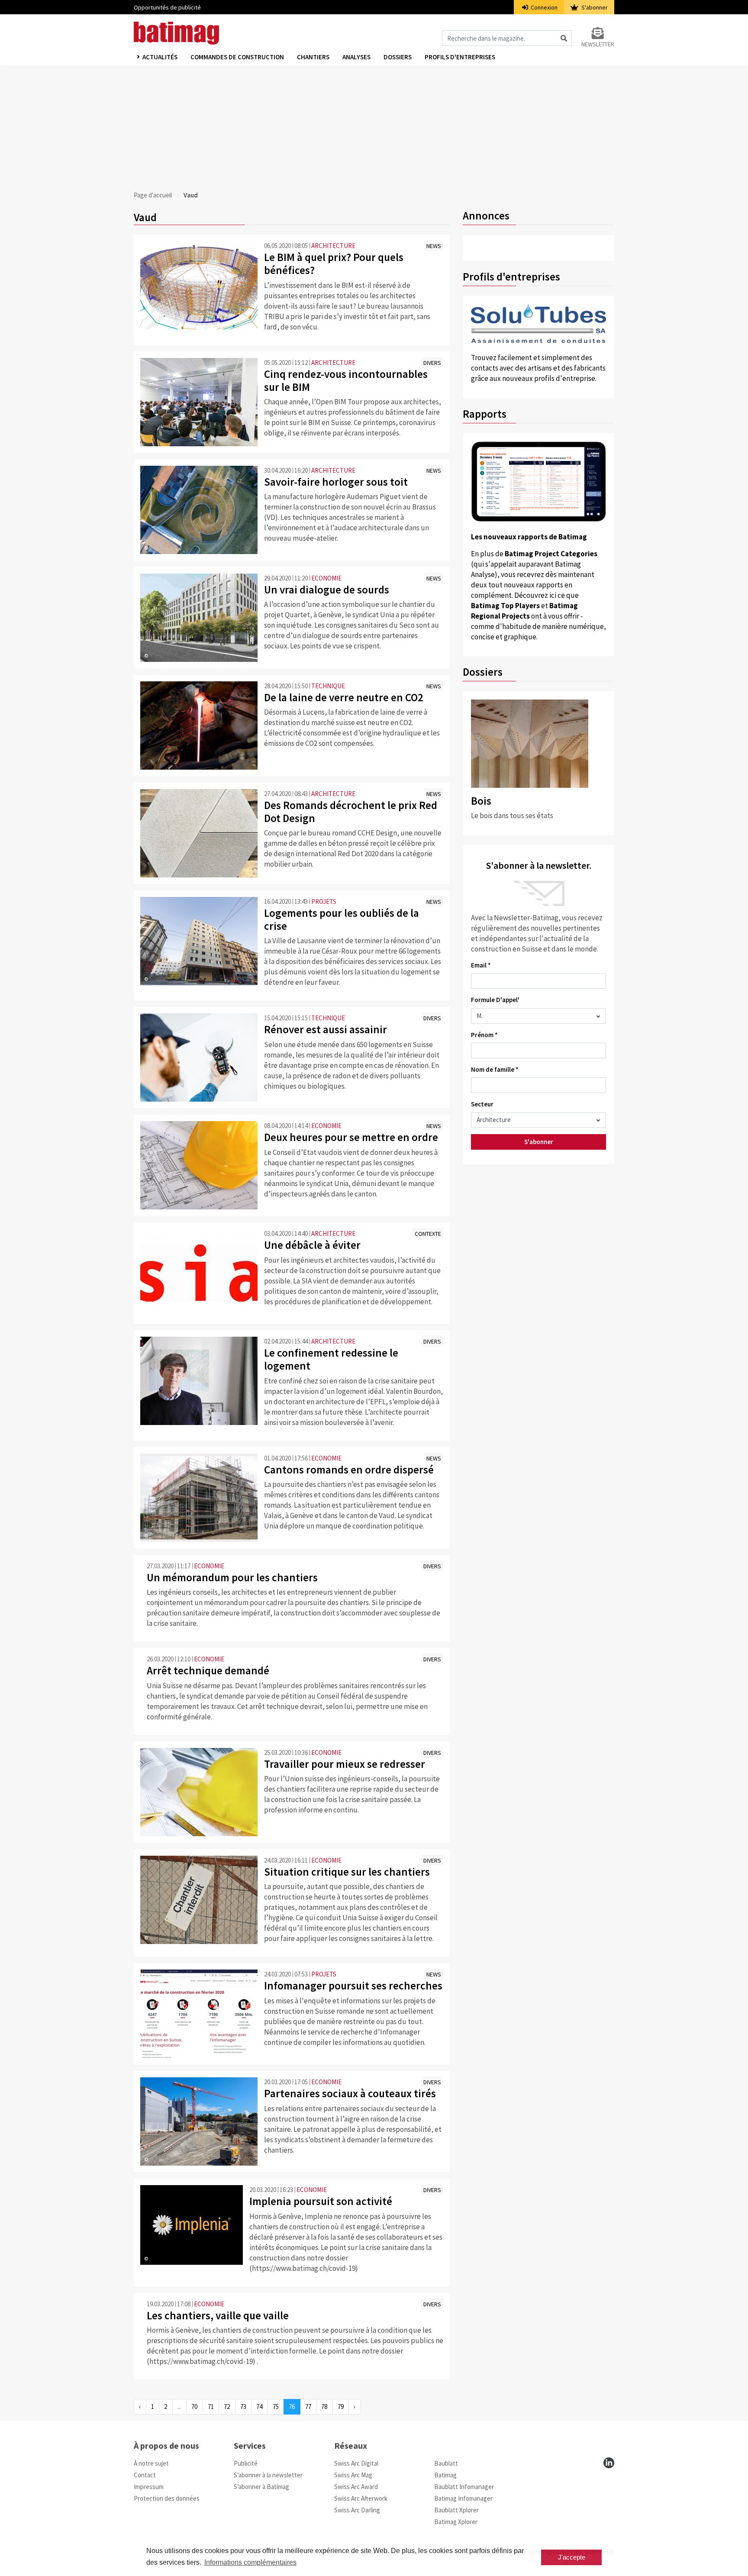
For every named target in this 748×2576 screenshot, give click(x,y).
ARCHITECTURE (333, 246)
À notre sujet (151, 2463)
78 (324, 2407)
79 (341, 2407)
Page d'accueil (153, 195)
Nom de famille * (495, 1069)
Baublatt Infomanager (464, 2487)
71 (211, 2407)
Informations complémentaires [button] (250, 2562)
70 (194, 2407)
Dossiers (398, 57)
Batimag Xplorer (456, 2522)
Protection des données (167, 2498)
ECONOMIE (326, 578)
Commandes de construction (237, 57)
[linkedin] (609, 2463)
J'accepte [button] (572, 2557)
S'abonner (594, 7)
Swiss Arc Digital (356, 2463)
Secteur (482, 1104)
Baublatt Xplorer (456, 2510)
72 (227, 2407)
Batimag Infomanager (463, 2498)
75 (276, 2407)
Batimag (445, 2475)
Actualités (160, 57)
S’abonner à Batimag (261, 2487)
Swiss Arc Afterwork (361, 2498)
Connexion (543, 7)
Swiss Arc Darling (357, 2510)
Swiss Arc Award (356, 2487)
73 (243, 2407)
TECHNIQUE (328, 686)
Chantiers (313, 57)
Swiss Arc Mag (353, 2475)
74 (259, 2407)
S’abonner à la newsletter (268, 2475)
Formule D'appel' (495, 1000)
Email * (481, 965)
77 (308, 2407)
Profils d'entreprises (460, 57)
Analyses (356, 57)
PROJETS (324, 901)
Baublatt (446, 2463)
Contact (145, 2475)
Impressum (149, 2487)
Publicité (246, 2463)
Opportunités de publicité (167, 7)
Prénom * (484, 1035)
